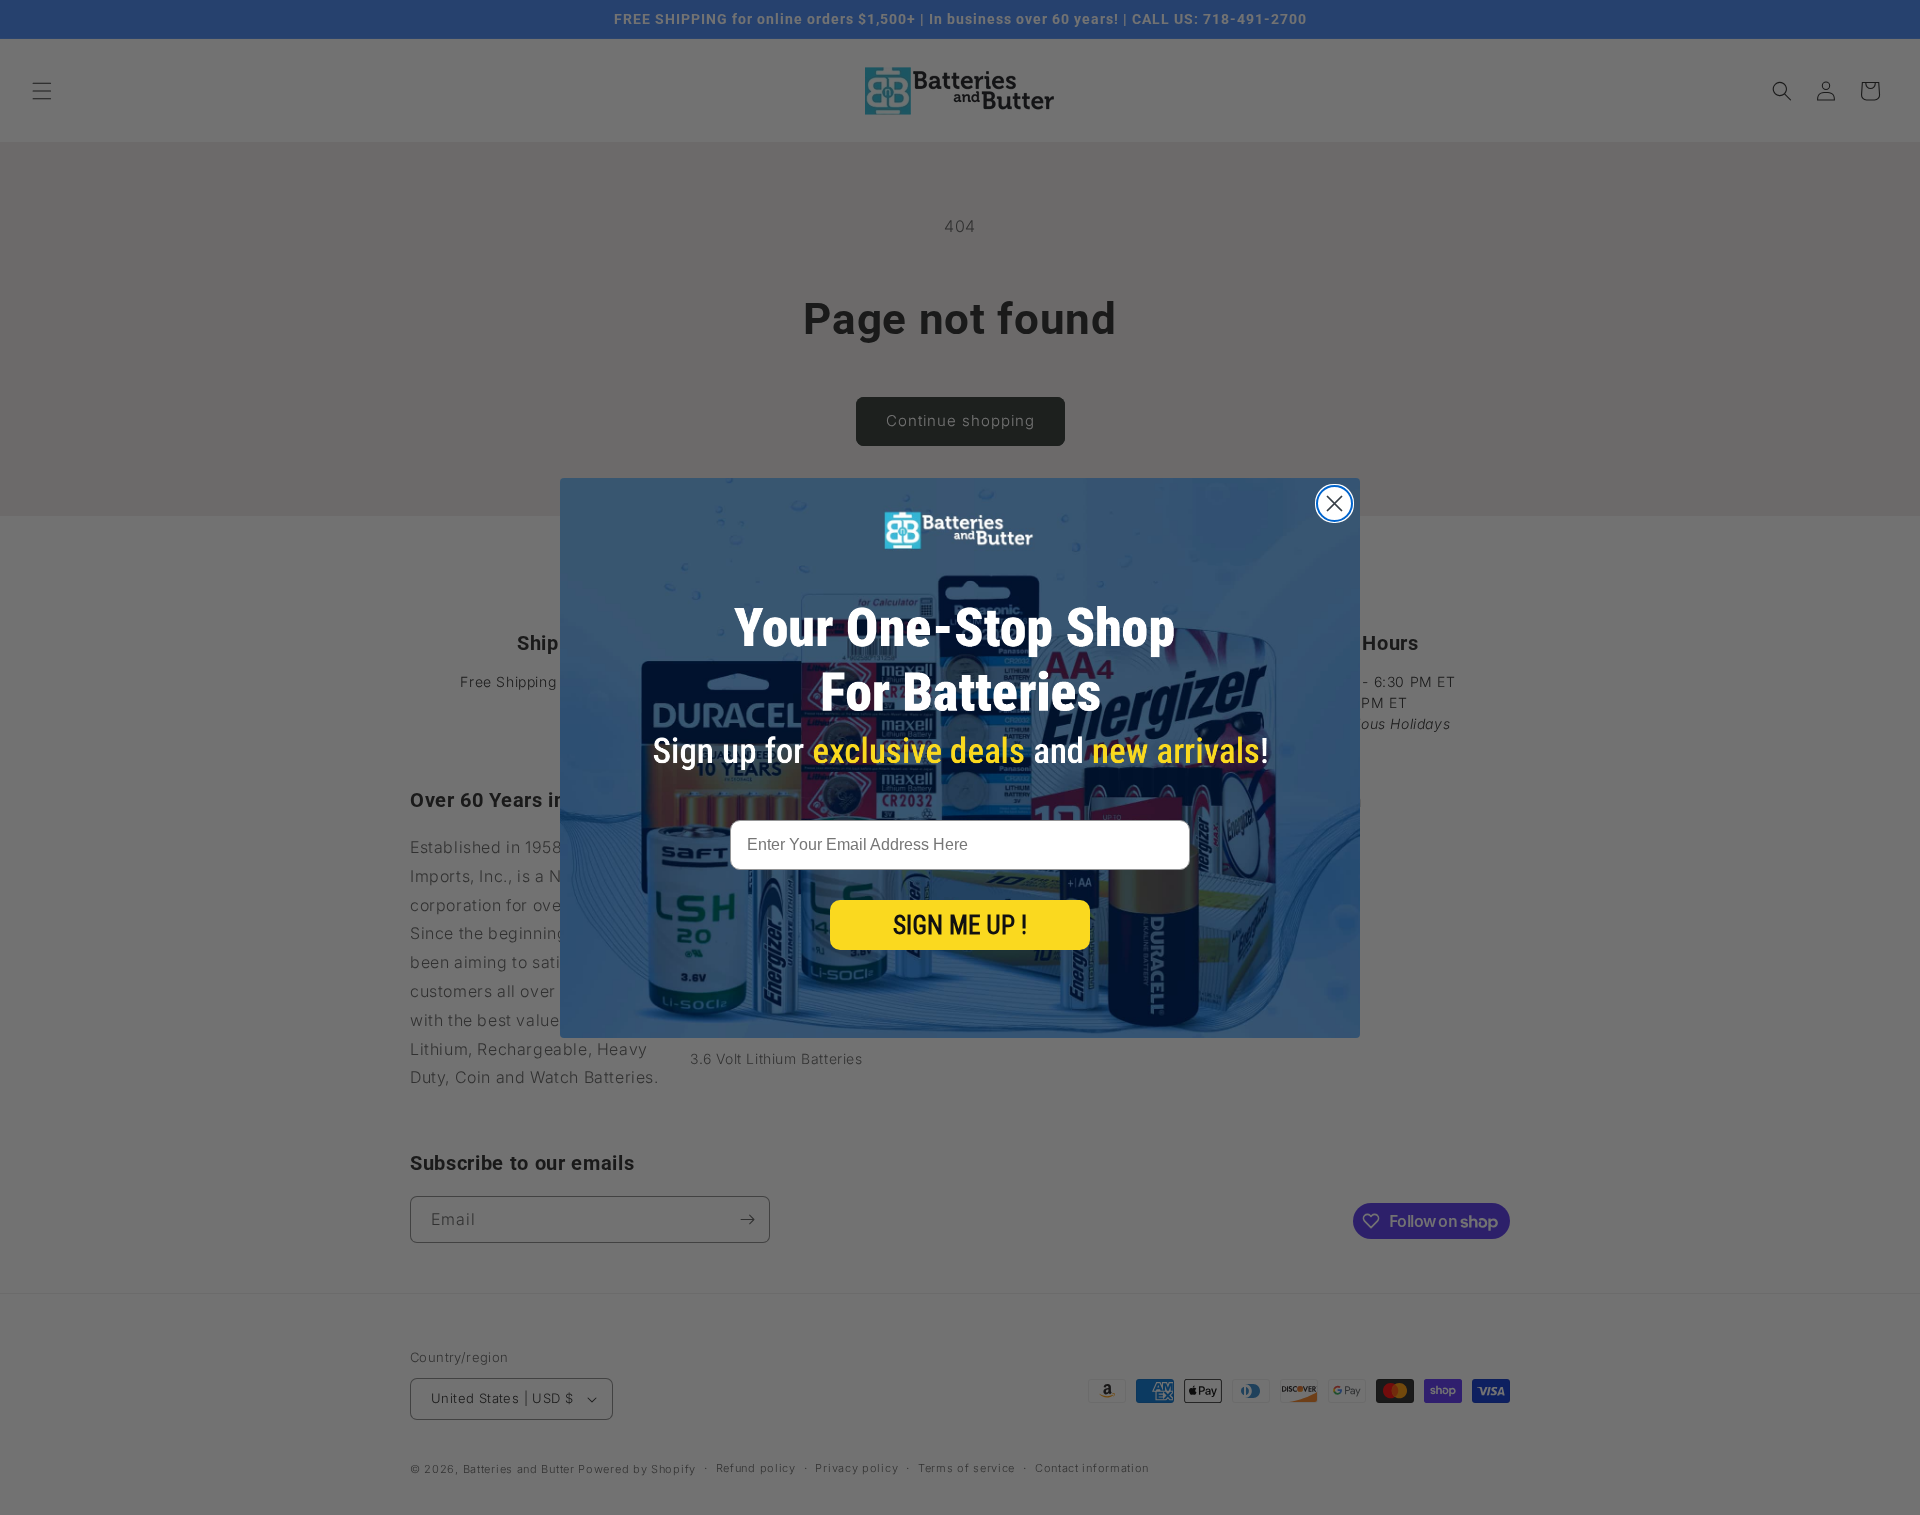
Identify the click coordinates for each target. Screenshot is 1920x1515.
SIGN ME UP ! (960, 925)
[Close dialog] (1334, 503)
